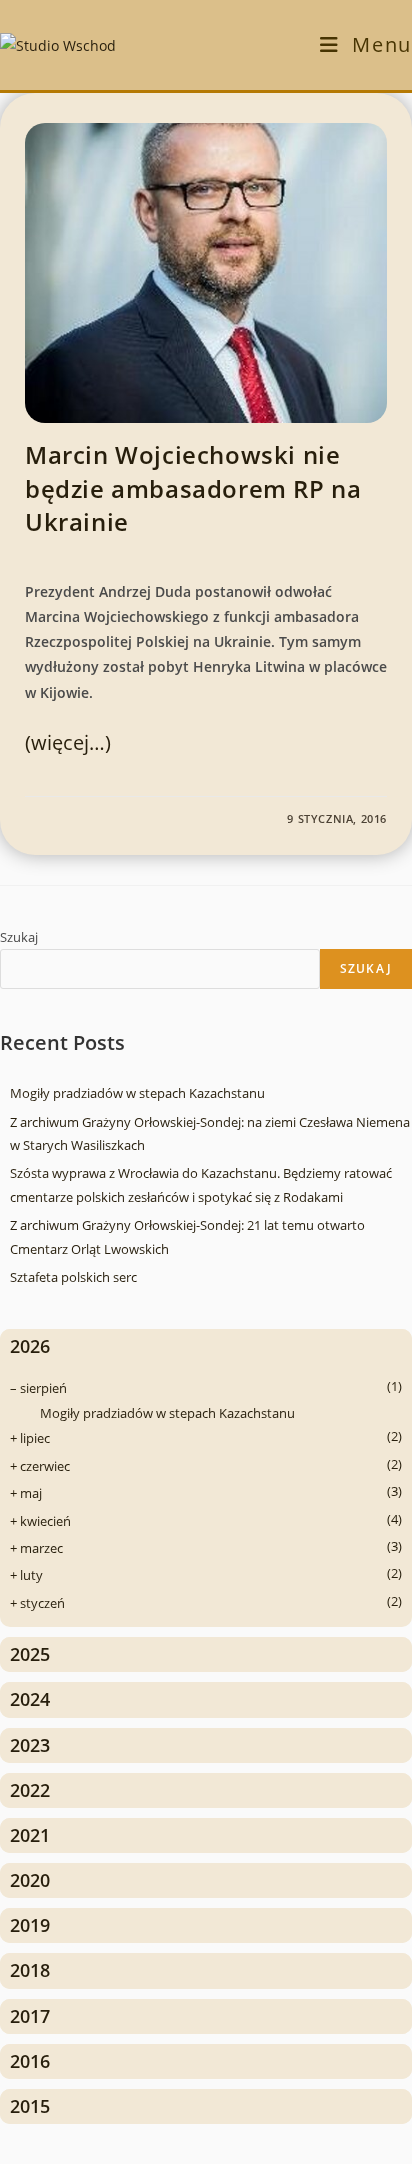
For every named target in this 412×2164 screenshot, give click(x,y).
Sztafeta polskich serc (73, 1277)
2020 (30, 1880)
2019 (30, 1925)
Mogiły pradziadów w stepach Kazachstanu (137, 1093)
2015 (30, 2106)
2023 (30, 1745)
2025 (30, 1654)
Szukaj (19, 937)
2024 (30, 1699)
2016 (30, 2061)
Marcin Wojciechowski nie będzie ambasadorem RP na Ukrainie (193, 488)
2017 (30, 2016)
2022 (30, 1790)
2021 (30, 1835)
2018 (30, 1970)
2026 (30, 1346)
